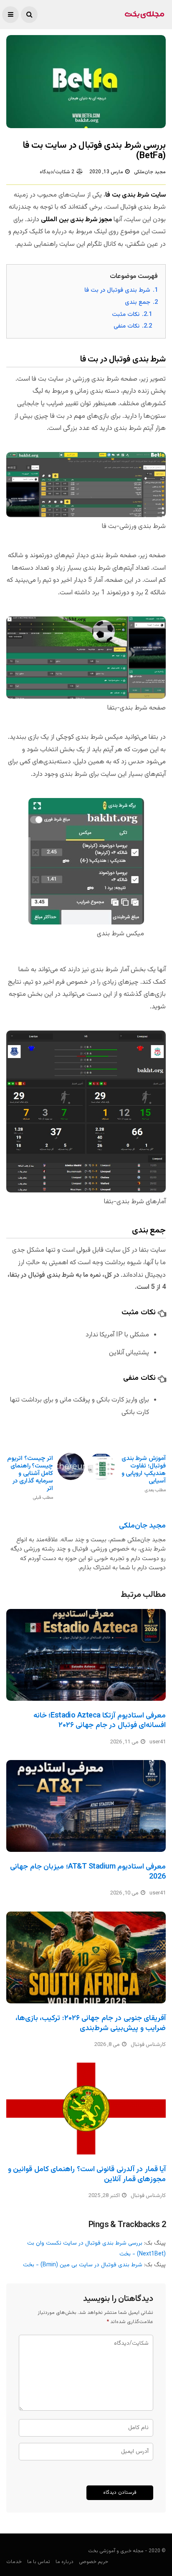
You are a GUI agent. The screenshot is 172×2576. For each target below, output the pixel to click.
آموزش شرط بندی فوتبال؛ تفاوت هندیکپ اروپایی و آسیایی (144, 1474)
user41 (158, 1742)
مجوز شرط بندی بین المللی (76, 220)
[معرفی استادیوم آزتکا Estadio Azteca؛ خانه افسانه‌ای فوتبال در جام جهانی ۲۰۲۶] (86, 1655)
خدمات (14, 2562)
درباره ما (64, 2562)
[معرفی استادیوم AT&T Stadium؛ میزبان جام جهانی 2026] (86, 1806)
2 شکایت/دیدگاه (57, 172)
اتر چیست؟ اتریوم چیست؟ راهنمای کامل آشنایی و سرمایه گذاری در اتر (30, 1478)
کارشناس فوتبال (148, 2045)
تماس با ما (39, 2562)
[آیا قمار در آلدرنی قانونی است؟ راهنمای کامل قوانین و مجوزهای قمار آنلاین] (86, 2109)
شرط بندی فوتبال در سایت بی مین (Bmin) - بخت (83, 2265)
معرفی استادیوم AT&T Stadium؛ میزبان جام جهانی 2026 (88, 1872)
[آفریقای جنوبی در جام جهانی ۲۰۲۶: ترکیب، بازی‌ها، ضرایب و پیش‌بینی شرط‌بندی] (86, 1957)
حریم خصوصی (94, 2562)
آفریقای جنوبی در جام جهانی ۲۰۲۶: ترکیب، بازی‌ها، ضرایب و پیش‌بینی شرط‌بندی (91, 2023)
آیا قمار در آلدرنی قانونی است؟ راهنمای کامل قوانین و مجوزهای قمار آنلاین (87, 2174)
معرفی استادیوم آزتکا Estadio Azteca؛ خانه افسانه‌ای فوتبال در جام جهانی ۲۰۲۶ (100, 1721)
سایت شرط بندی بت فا (135, 195)
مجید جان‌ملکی (150, 172)
